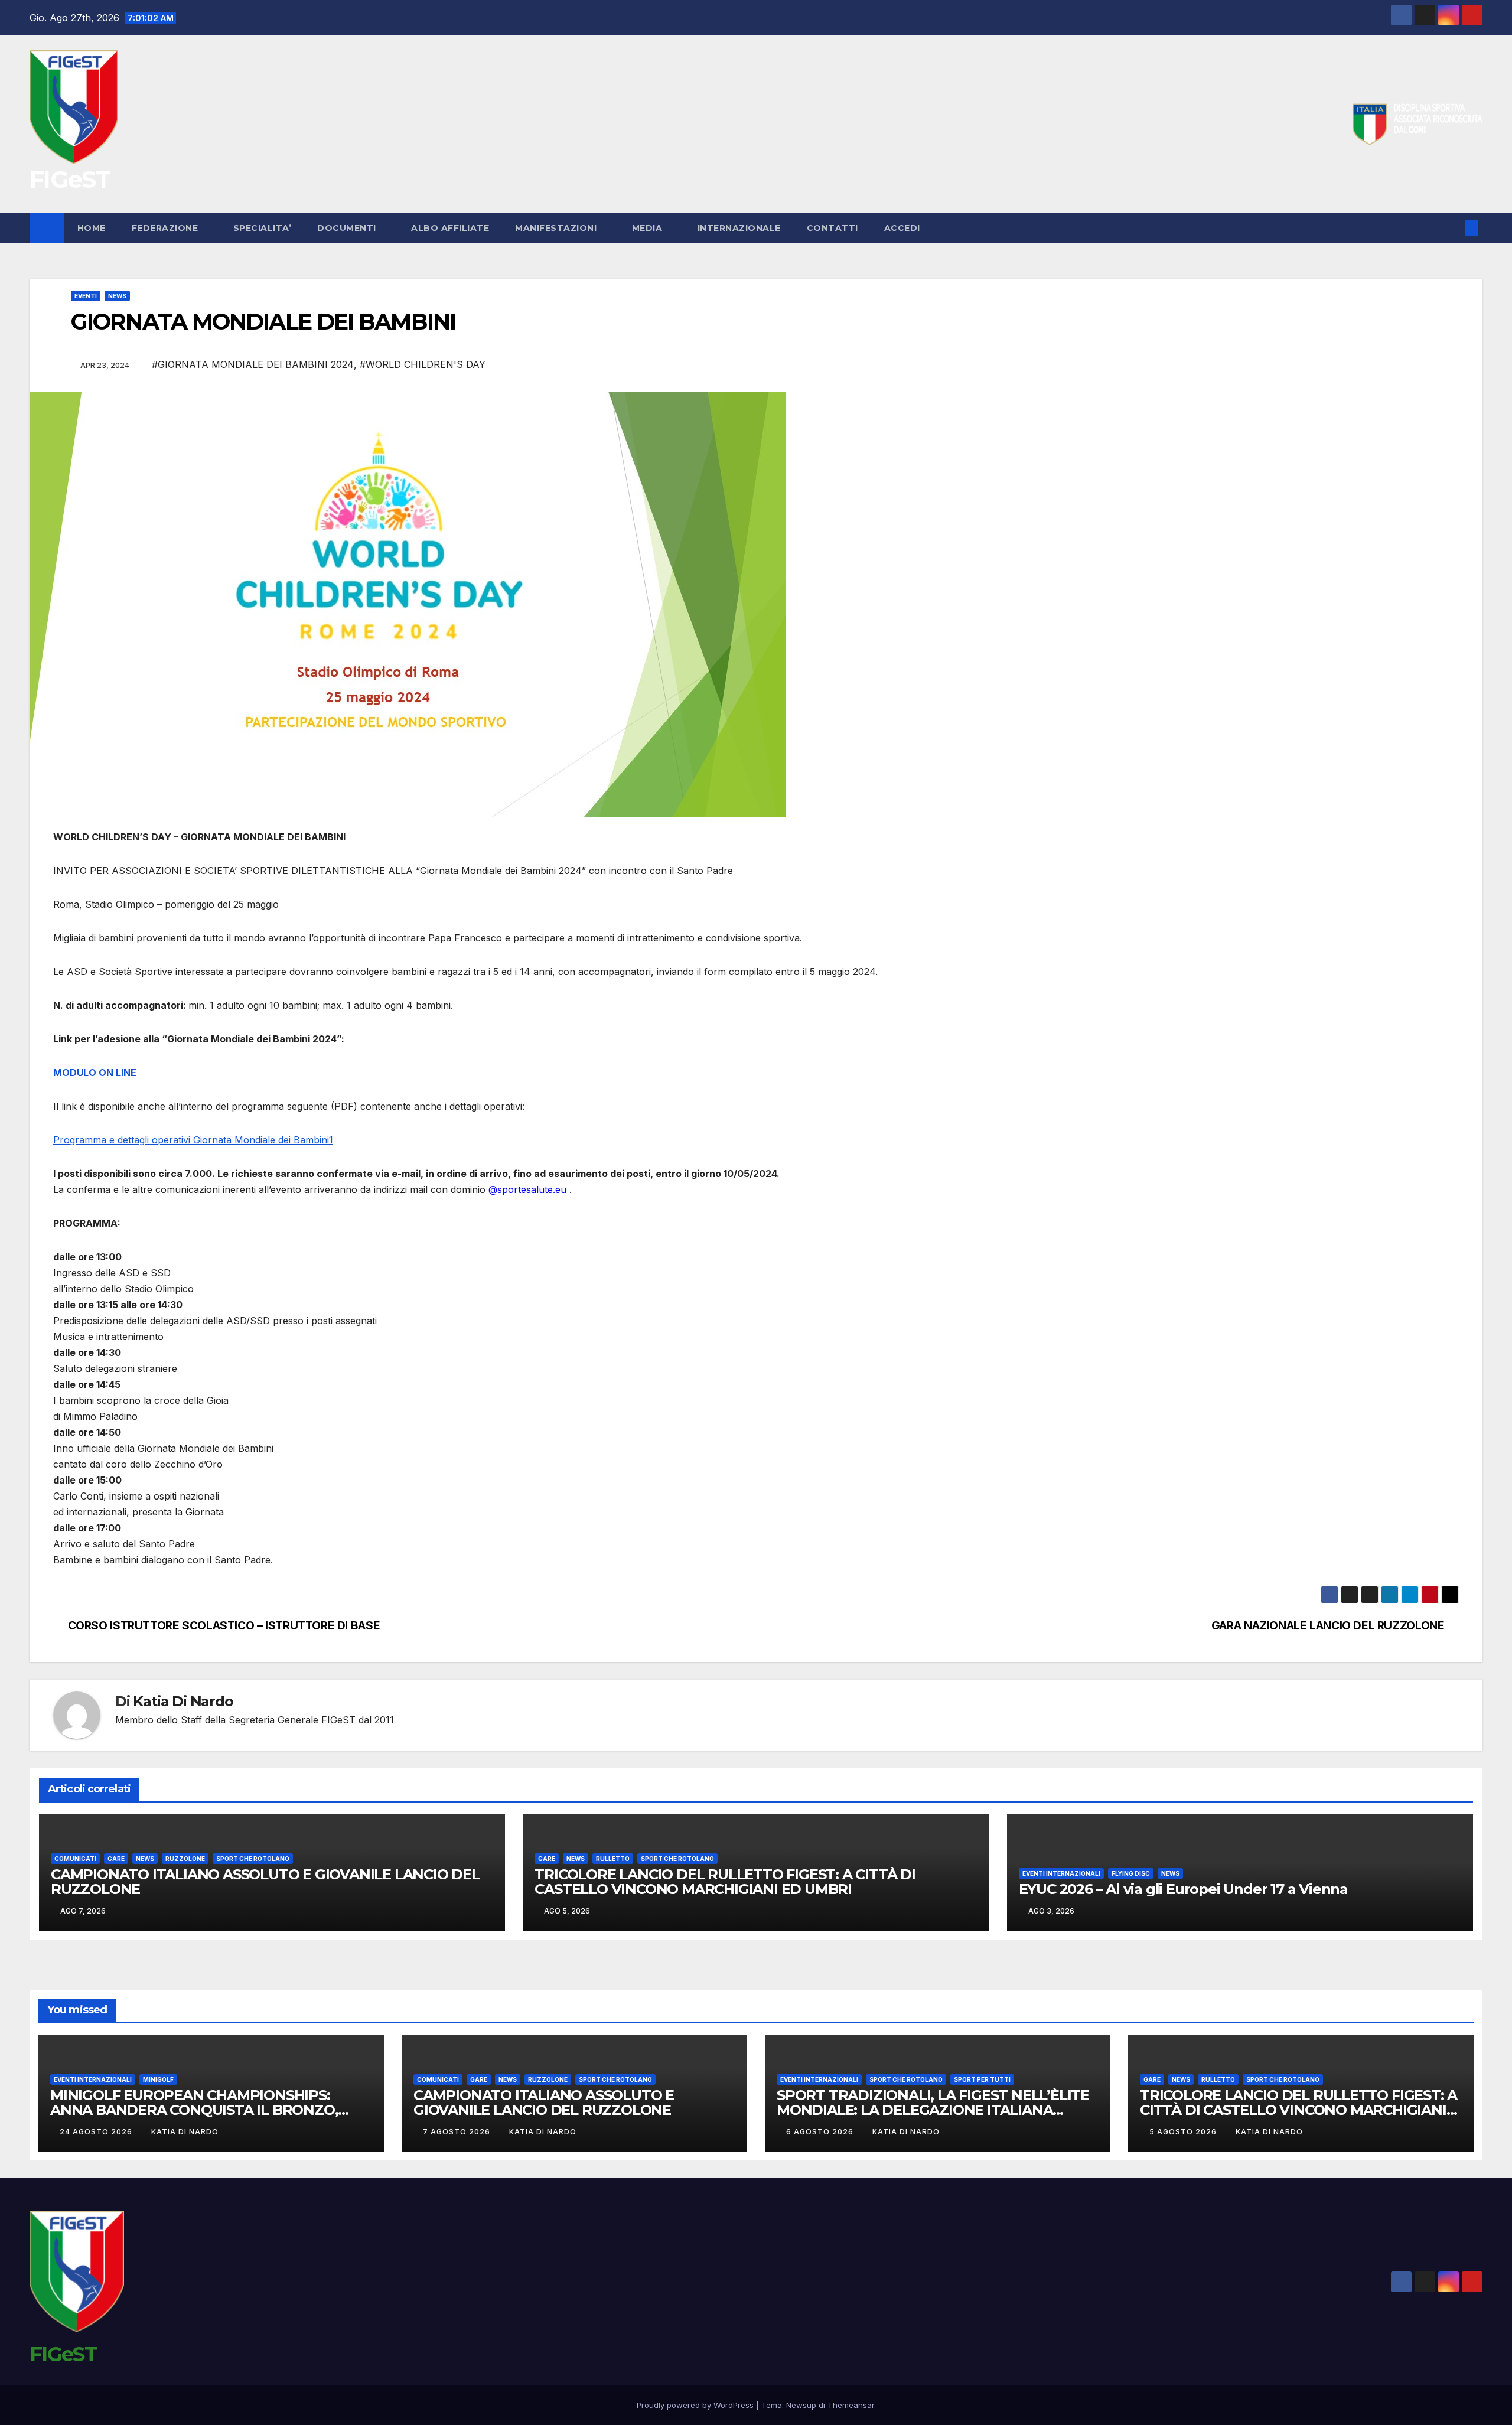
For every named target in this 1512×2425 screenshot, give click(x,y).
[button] (1452, 228)
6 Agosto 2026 (821, 2132)
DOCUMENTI (348, 228)
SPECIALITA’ (263, 228)
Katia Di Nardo (183, 1701)
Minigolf (158, 2079)
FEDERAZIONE (166, 228)
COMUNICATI (75, 1859)
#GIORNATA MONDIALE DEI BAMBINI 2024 (253, 364)
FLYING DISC (1131, 1873)
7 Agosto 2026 (458, 2132)
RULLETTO (613, 1859)
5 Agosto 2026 (1184, 2132)
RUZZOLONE (185, 1859)
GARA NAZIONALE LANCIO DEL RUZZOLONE (1328, 1626)
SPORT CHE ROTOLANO (253, 1859)
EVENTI (86, 296)
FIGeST (70, 179)
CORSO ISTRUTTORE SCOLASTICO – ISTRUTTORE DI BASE (224, 1626)
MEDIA (649, 228)
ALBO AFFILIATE (450, 228)
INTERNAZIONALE (739, 228)
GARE (116, 1859)
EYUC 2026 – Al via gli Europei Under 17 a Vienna (1183, 1889)
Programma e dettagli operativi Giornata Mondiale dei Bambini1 (193, 1140)
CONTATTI (832, 228)
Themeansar (851, 2405)
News (117, 296)
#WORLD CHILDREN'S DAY (423, 364)
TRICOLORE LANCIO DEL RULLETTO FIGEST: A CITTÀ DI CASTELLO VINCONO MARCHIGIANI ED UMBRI (725, 1882)
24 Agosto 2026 (97, 2132)
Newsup (801, 2405)
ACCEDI (904, 228)
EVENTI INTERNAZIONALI (1061, 1873)
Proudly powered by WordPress (696, 2405)
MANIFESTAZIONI (557, 228)
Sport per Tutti (982, 2079)
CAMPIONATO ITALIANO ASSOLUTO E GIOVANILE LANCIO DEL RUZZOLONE (265, 1882)
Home (92, 228)
